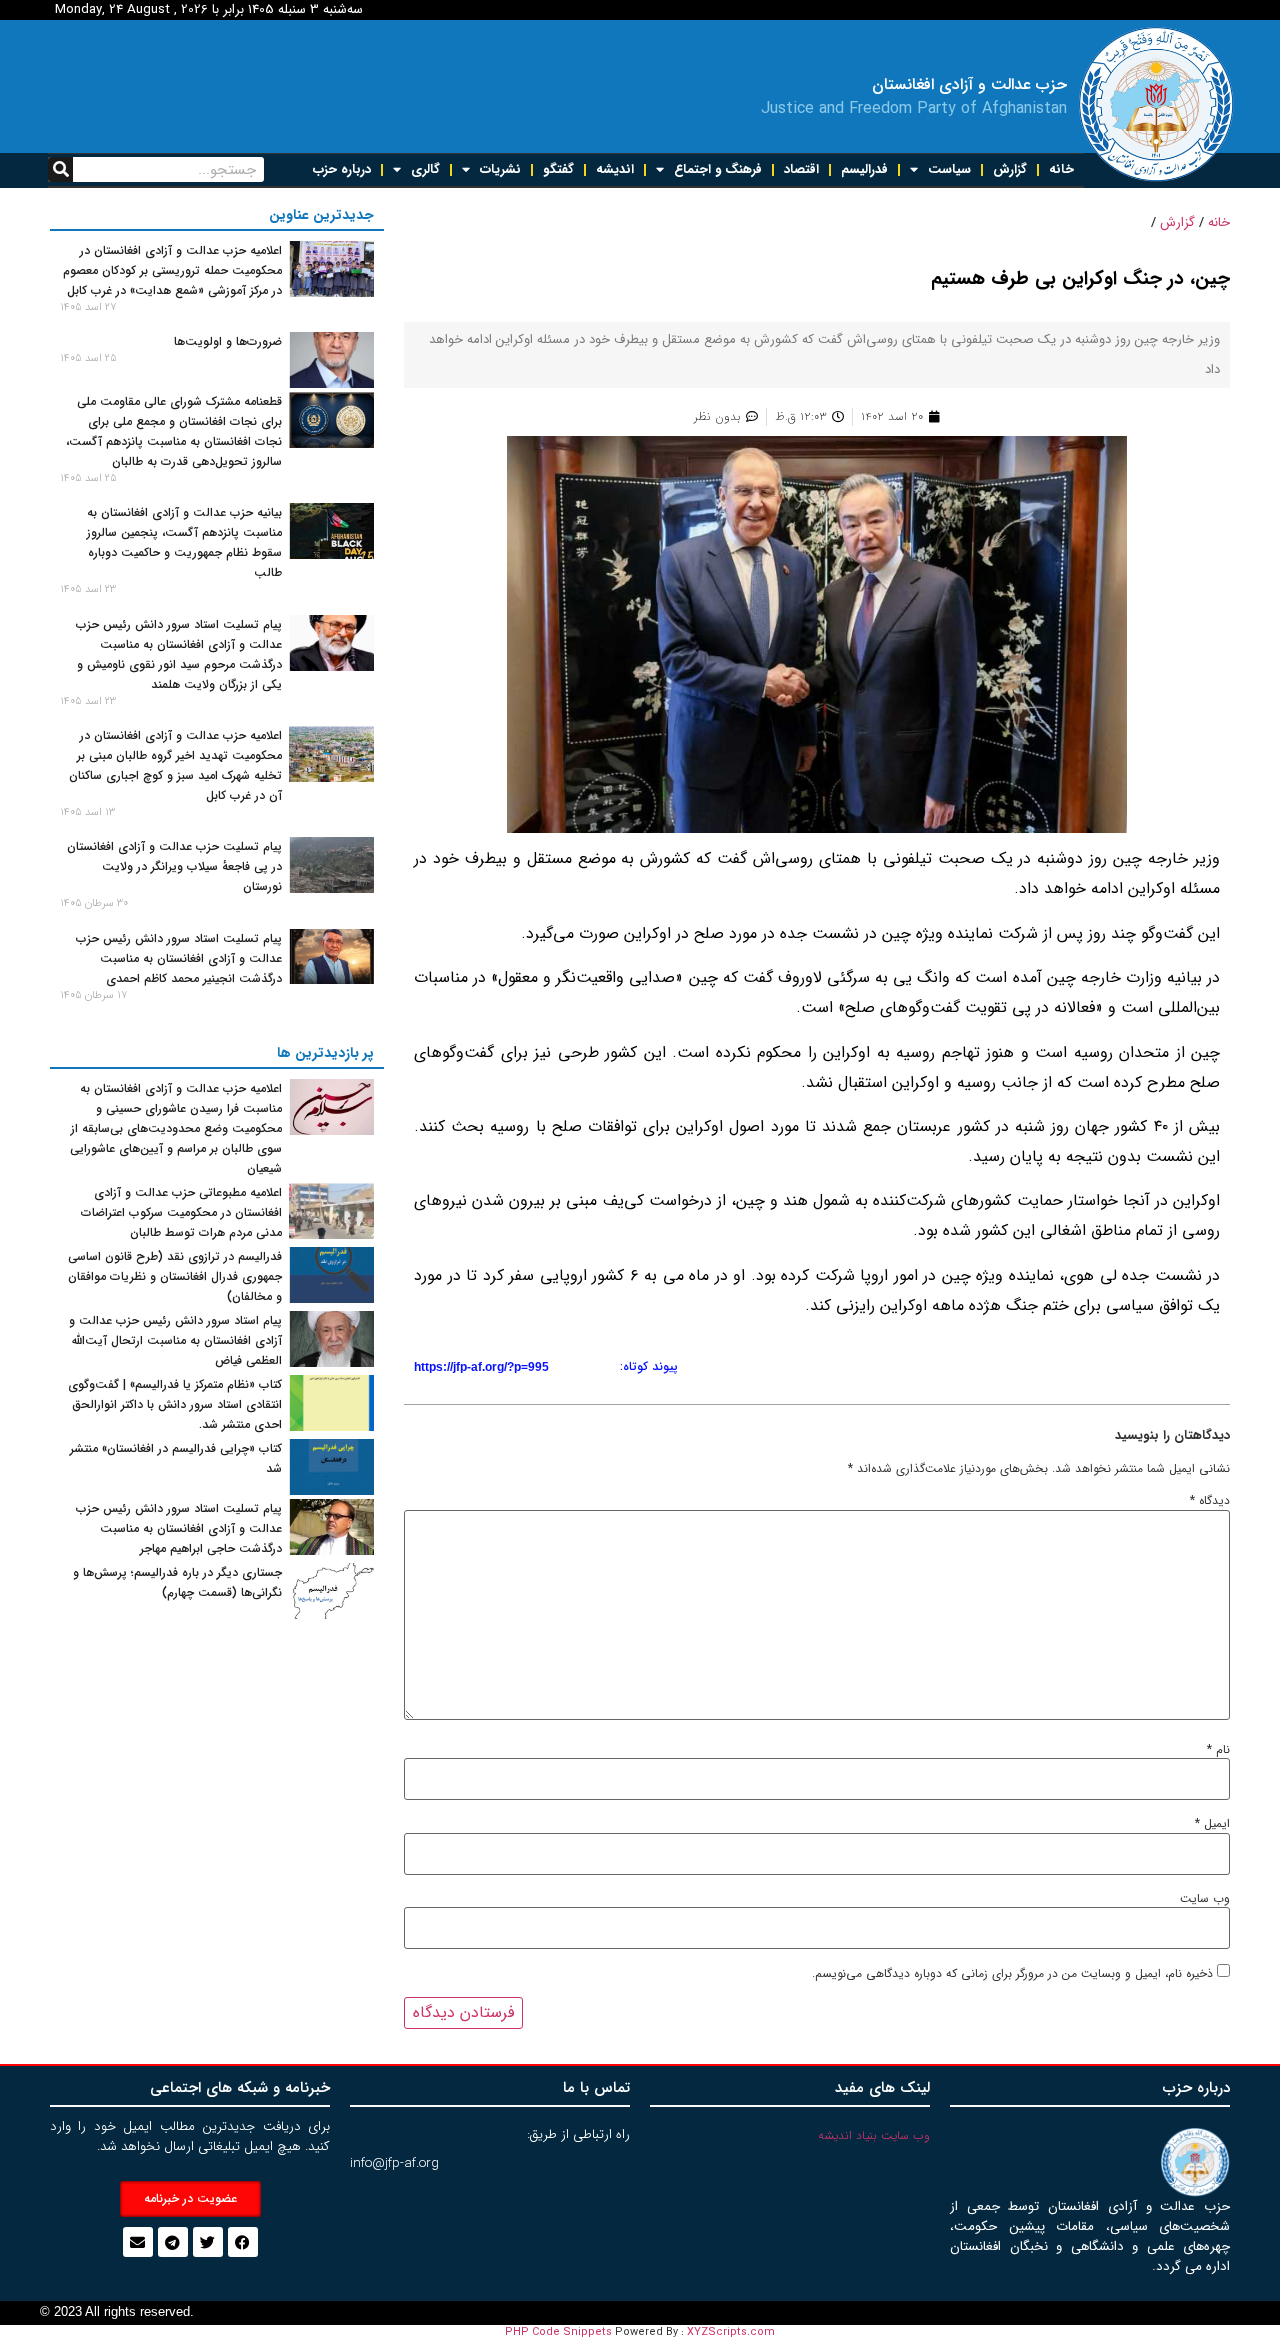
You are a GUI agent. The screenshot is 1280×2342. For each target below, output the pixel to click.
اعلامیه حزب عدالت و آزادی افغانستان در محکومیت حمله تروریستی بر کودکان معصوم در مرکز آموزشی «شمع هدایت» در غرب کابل (172, 270)
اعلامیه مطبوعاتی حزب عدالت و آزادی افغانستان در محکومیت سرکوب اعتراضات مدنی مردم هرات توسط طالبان (181, 1212)
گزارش (1010, 169)
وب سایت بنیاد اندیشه (874, 2135)
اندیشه (615, 169)
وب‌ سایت (1205, 1899)
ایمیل (1212, 1824)
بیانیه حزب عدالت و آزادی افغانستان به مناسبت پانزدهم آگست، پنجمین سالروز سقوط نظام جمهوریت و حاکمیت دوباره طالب (184, 542)
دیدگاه (1210, 1501)
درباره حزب (342, 169)
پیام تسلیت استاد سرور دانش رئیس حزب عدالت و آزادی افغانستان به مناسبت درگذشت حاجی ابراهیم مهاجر (179, 1528)
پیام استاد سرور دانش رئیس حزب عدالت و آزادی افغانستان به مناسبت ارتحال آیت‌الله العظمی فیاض (175, 1340)
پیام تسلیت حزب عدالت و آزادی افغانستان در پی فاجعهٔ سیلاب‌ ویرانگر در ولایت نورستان (174, 866)
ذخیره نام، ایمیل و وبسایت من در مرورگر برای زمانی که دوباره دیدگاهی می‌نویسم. (1012, 1974)
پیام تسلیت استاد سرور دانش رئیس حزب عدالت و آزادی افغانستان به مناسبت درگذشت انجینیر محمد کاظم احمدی (179, 958)
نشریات (500, 169)
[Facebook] (243, 2242)
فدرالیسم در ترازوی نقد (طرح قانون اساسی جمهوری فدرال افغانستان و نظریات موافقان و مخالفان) (175, 1276)
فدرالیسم (864, 169)
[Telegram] (173, 2242)
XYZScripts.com (731, 2332)
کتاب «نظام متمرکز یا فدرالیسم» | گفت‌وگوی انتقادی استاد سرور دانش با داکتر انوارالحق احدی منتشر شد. (175, 1404)
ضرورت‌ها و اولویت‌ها (228, 341)
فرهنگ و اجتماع (718, 169)
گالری (425, 169)
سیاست (949, 169)
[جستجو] (60, 169)
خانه (1061, 169)
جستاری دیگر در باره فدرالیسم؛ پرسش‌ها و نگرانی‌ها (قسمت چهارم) (177, 1582)
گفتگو (558, 169)
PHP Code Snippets (558, 2332)
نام (1218, 1750)
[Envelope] (138, 2242)
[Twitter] (208, 2242)
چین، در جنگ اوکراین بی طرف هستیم (1080, 279)
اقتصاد (801, 169)
